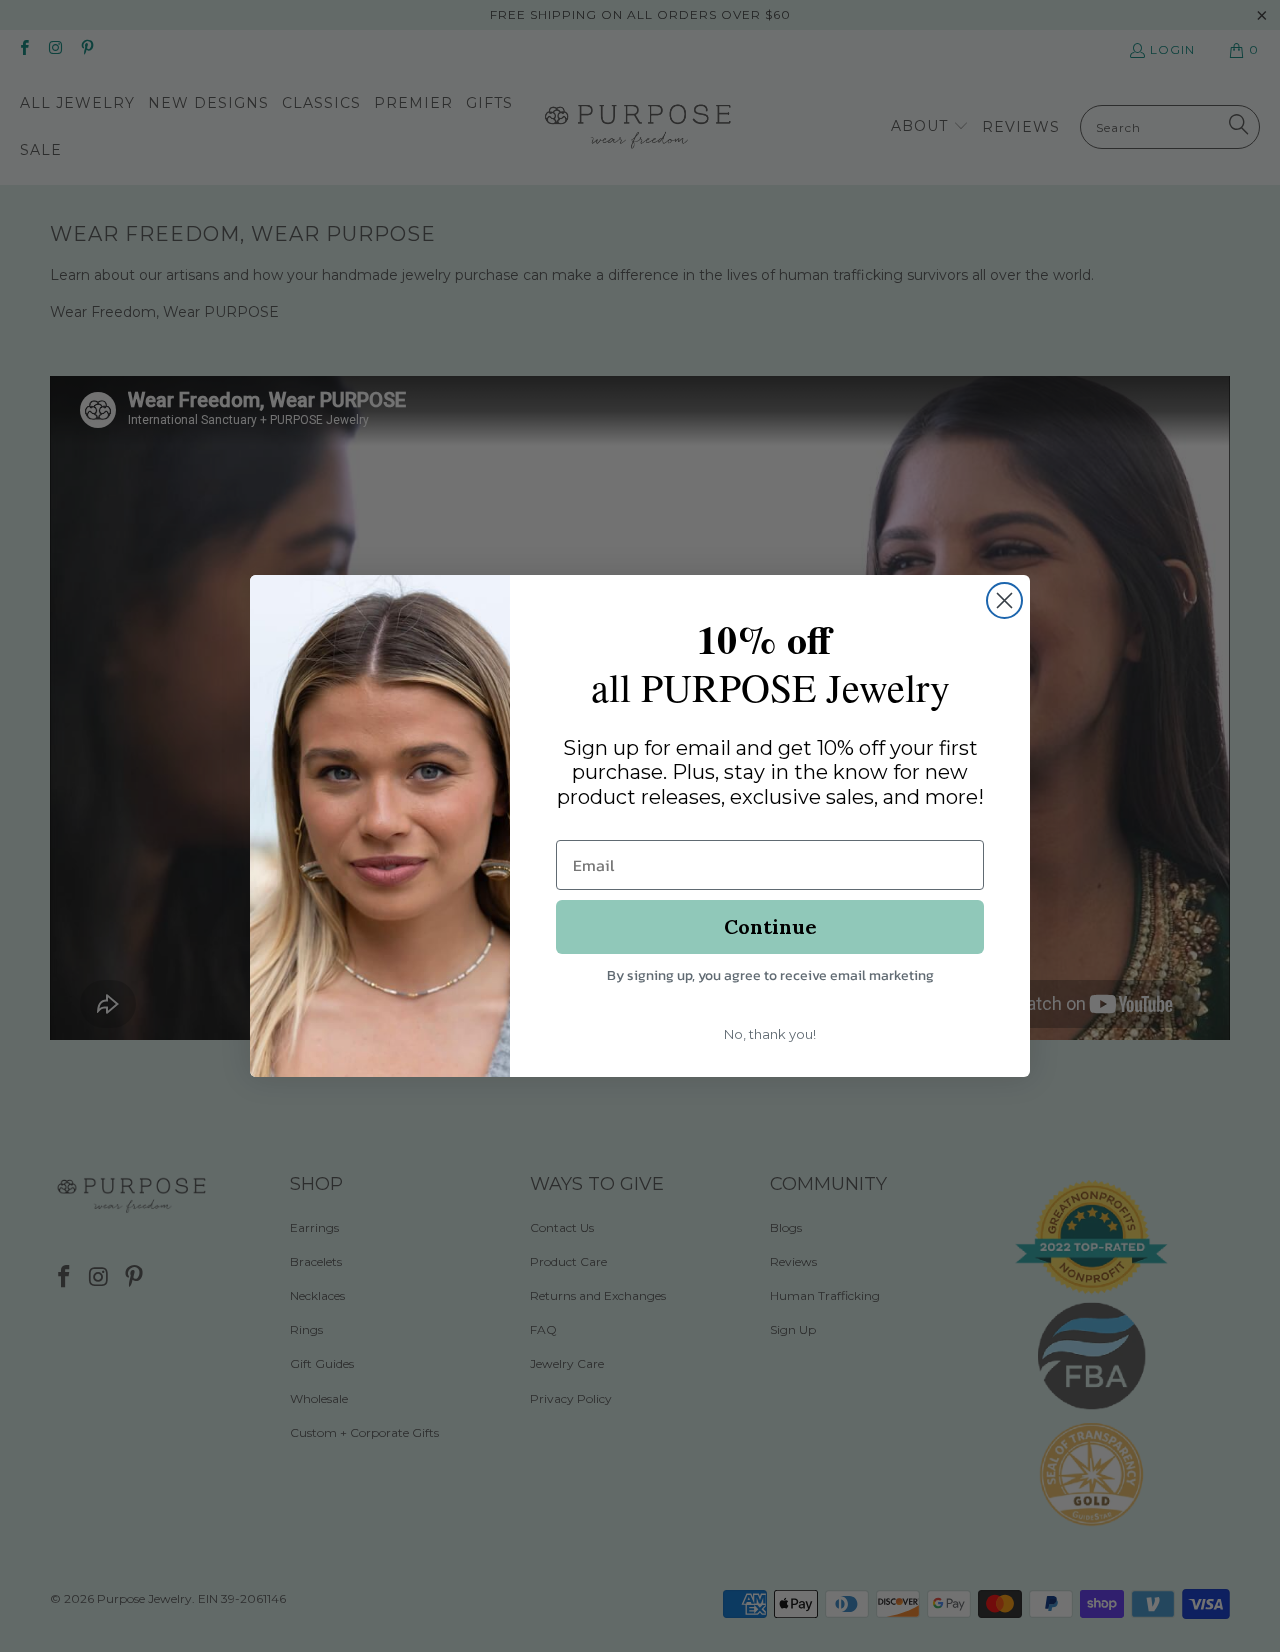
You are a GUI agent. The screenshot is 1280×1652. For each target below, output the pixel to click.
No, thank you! (770, 1034)
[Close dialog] (1004, 600)
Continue (770, 926)
